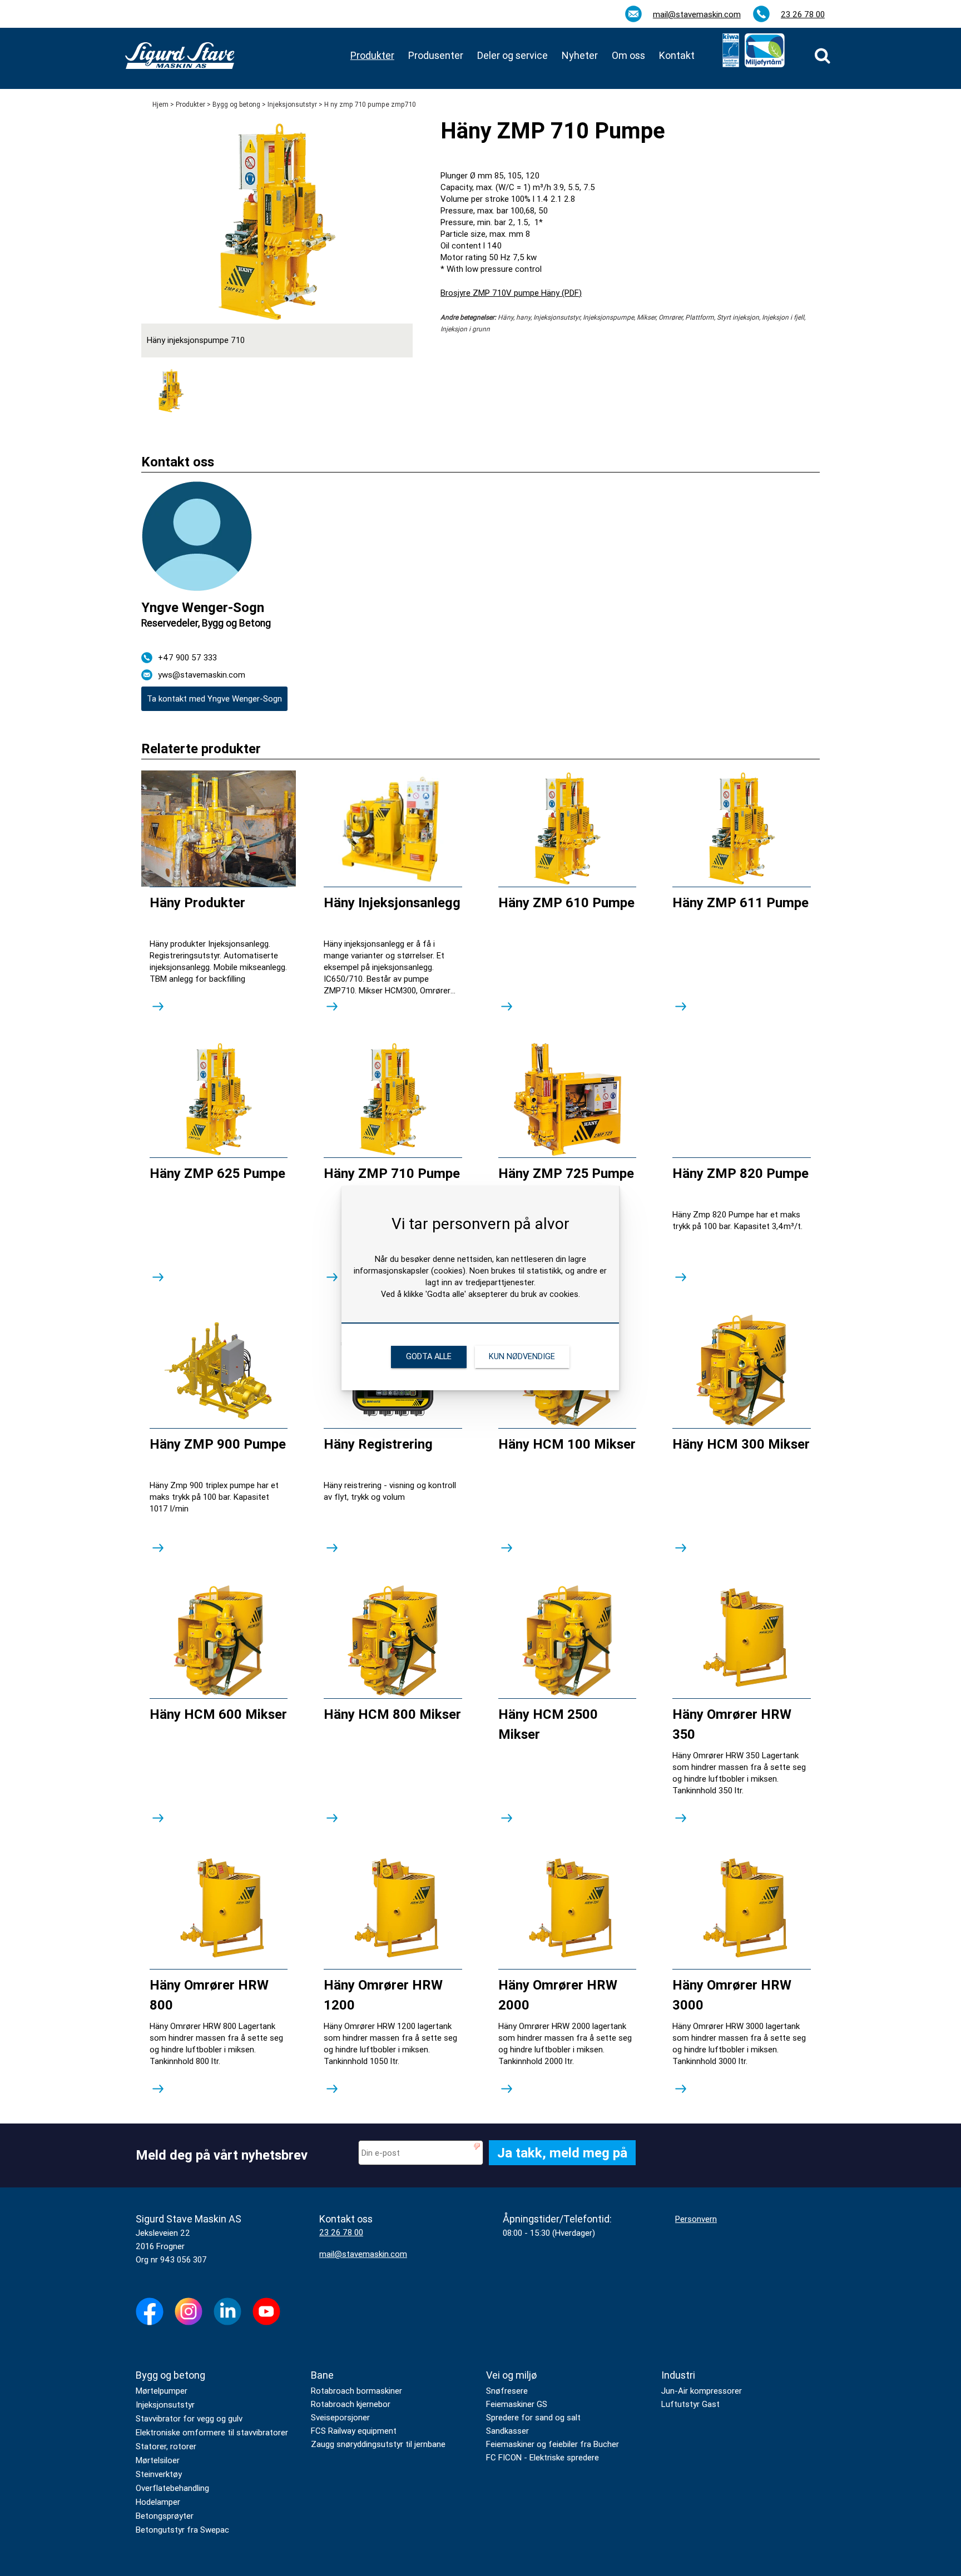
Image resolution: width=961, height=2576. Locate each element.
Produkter (190, 105)
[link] (823, 56)
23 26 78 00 (803, 14)
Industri (678, 2375)
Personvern (696, 2219)
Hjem (160, 105)
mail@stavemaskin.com (697, 14)
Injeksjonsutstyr (292, 105)
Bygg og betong (236, 105)
